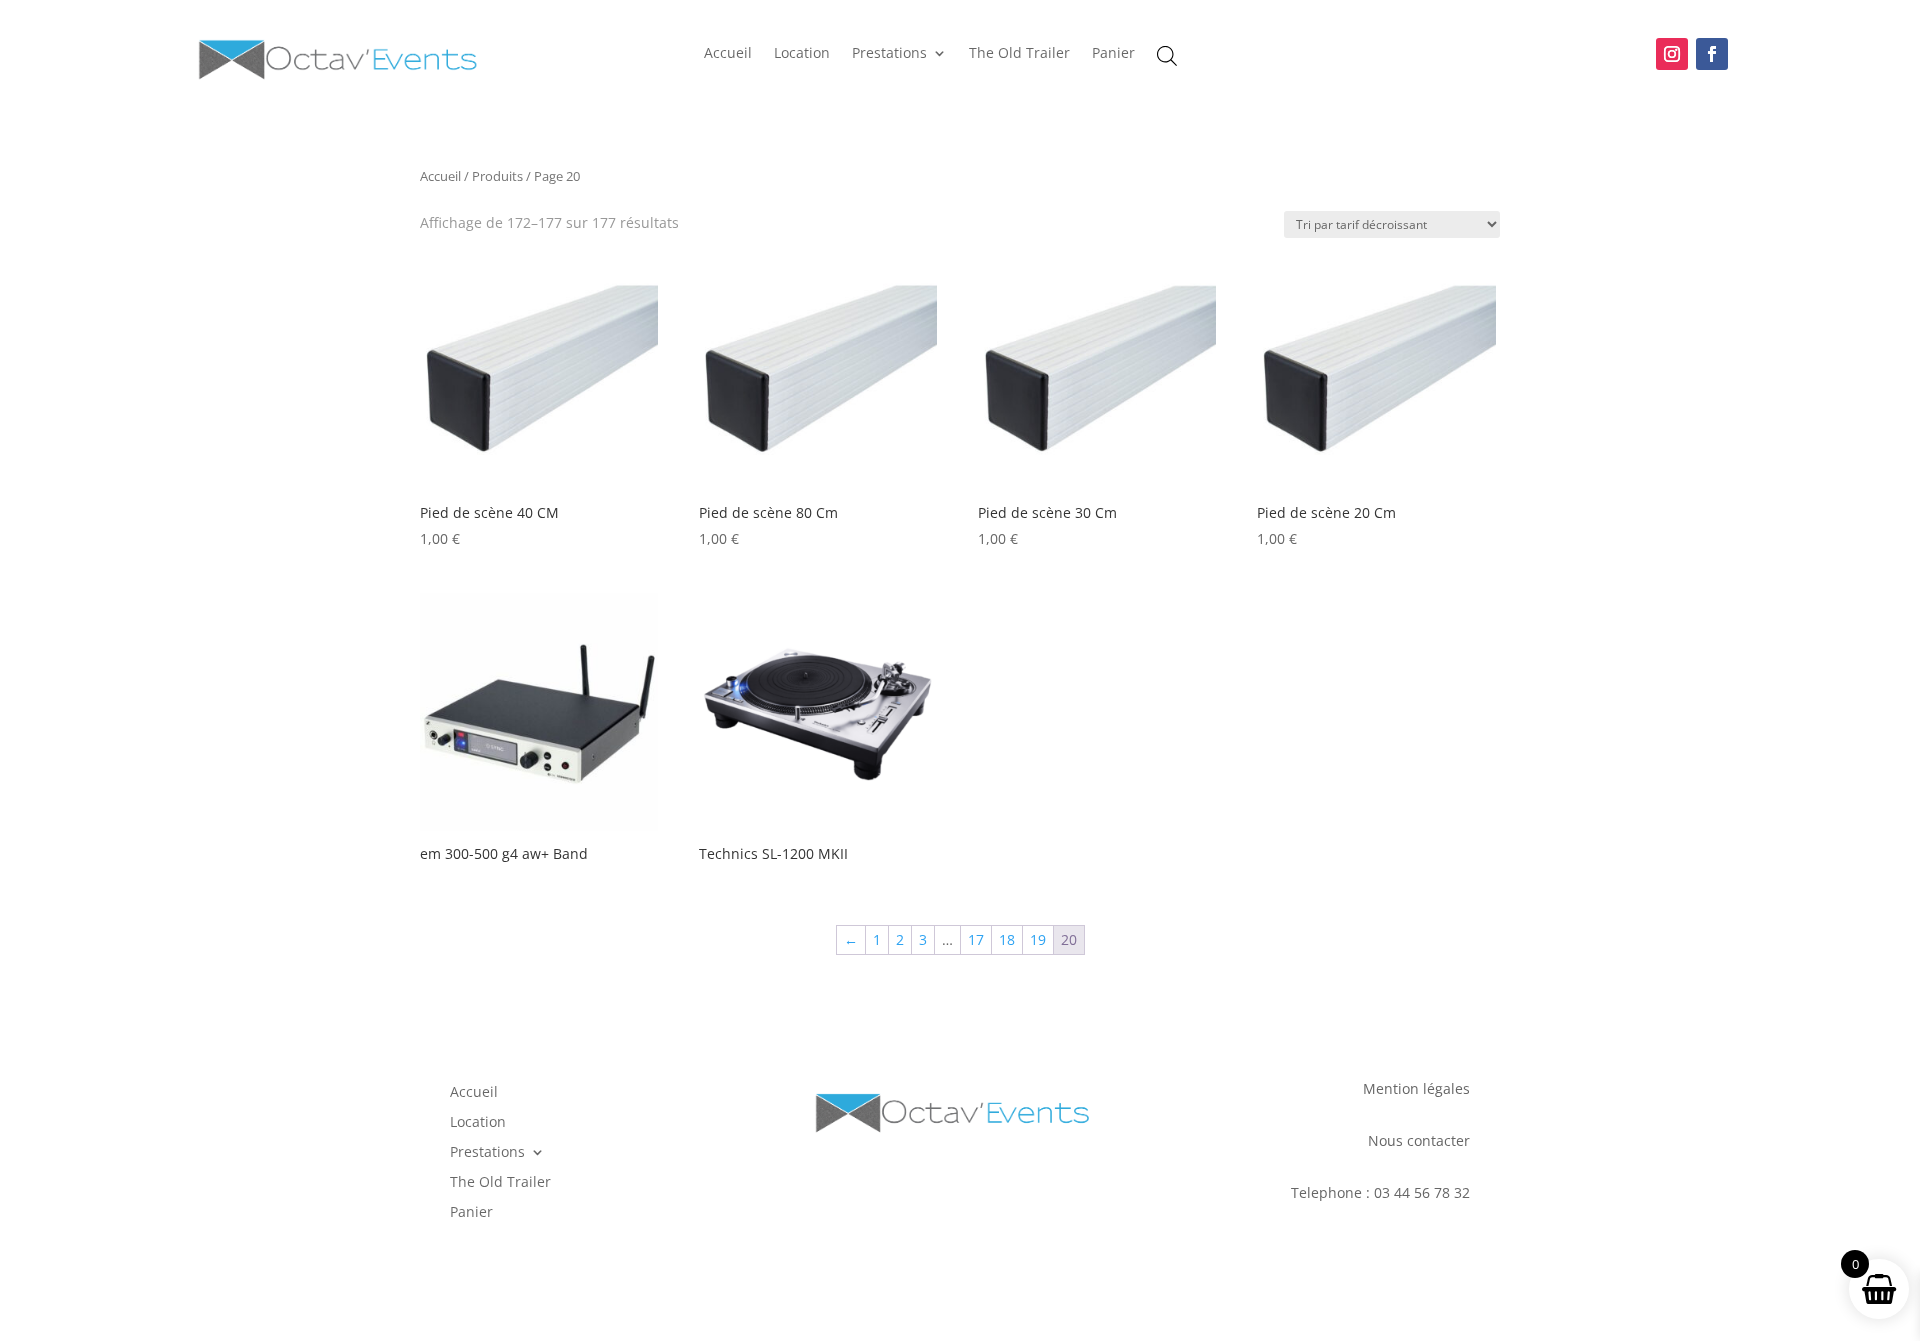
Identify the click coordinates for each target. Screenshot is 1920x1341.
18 (1007, 939)
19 (1038, 939)
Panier (1113, 54)
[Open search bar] (1167, 55)
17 (976, 939)
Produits (497, 176)
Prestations (889, 54)
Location (802, 54)
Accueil (728, 54)
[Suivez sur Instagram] (1672, 54)
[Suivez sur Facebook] (1712, 54)
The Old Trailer (1019, 54)
